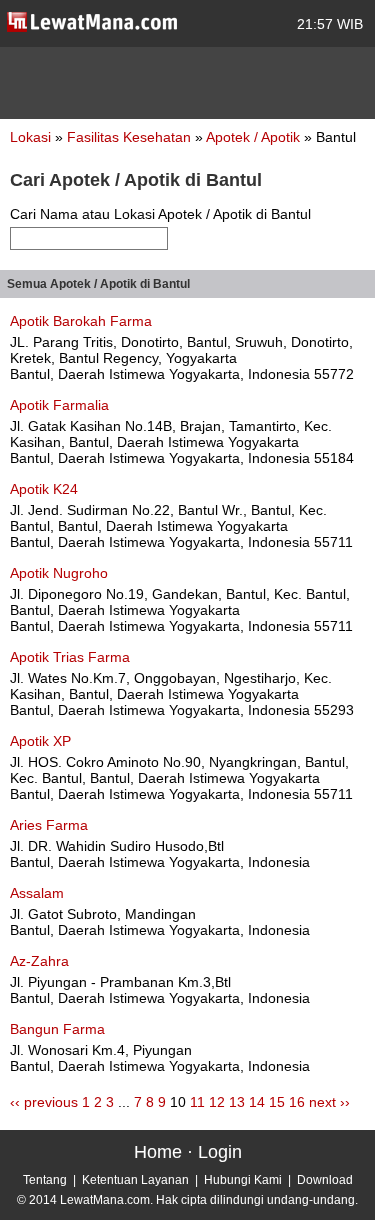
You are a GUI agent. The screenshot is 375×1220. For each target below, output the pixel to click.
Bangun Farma (57, 1029)
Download (325, 1180)
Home (158, 1152)
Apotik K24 (44, 489)
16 (297, 1102)
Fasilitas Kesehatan (131, 137)
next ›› (329, 1102)
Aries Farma (49, 825)
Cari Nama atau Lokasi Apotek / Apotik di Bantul (160, 214)
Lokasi (30, 137)
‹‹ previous (44, 1102)
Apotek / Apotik (255, 137)
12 (217, 1102)
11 (197, 1102)
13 (237, 1102)
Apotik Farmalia (59, 405)
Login (220, 1152)
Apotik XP (40, 741)
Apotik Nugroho (59, 573)
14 (257, 1102)
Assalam (37, 893)
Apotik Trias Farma (70, 657)
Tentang (45, 1180)
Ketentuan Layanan (135, 1180)
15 (277, 1102)
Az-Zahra (39, 961)
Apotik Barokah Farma (81, 321)
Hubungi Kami (243, 1180)
